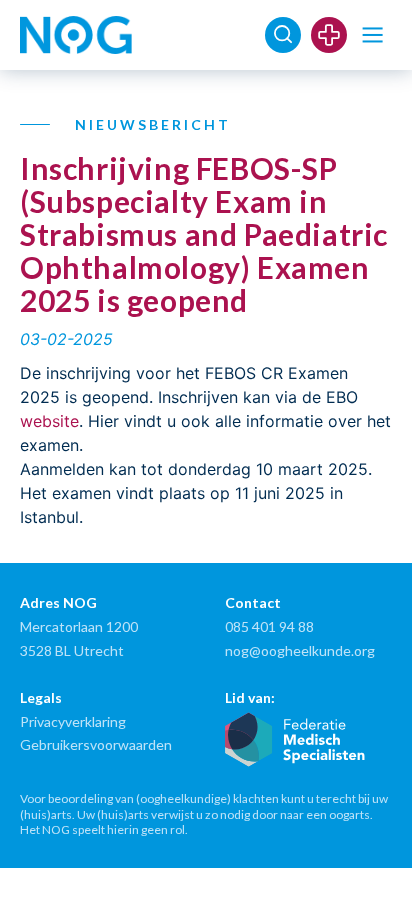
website (49, 421)
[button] (372, 35)
